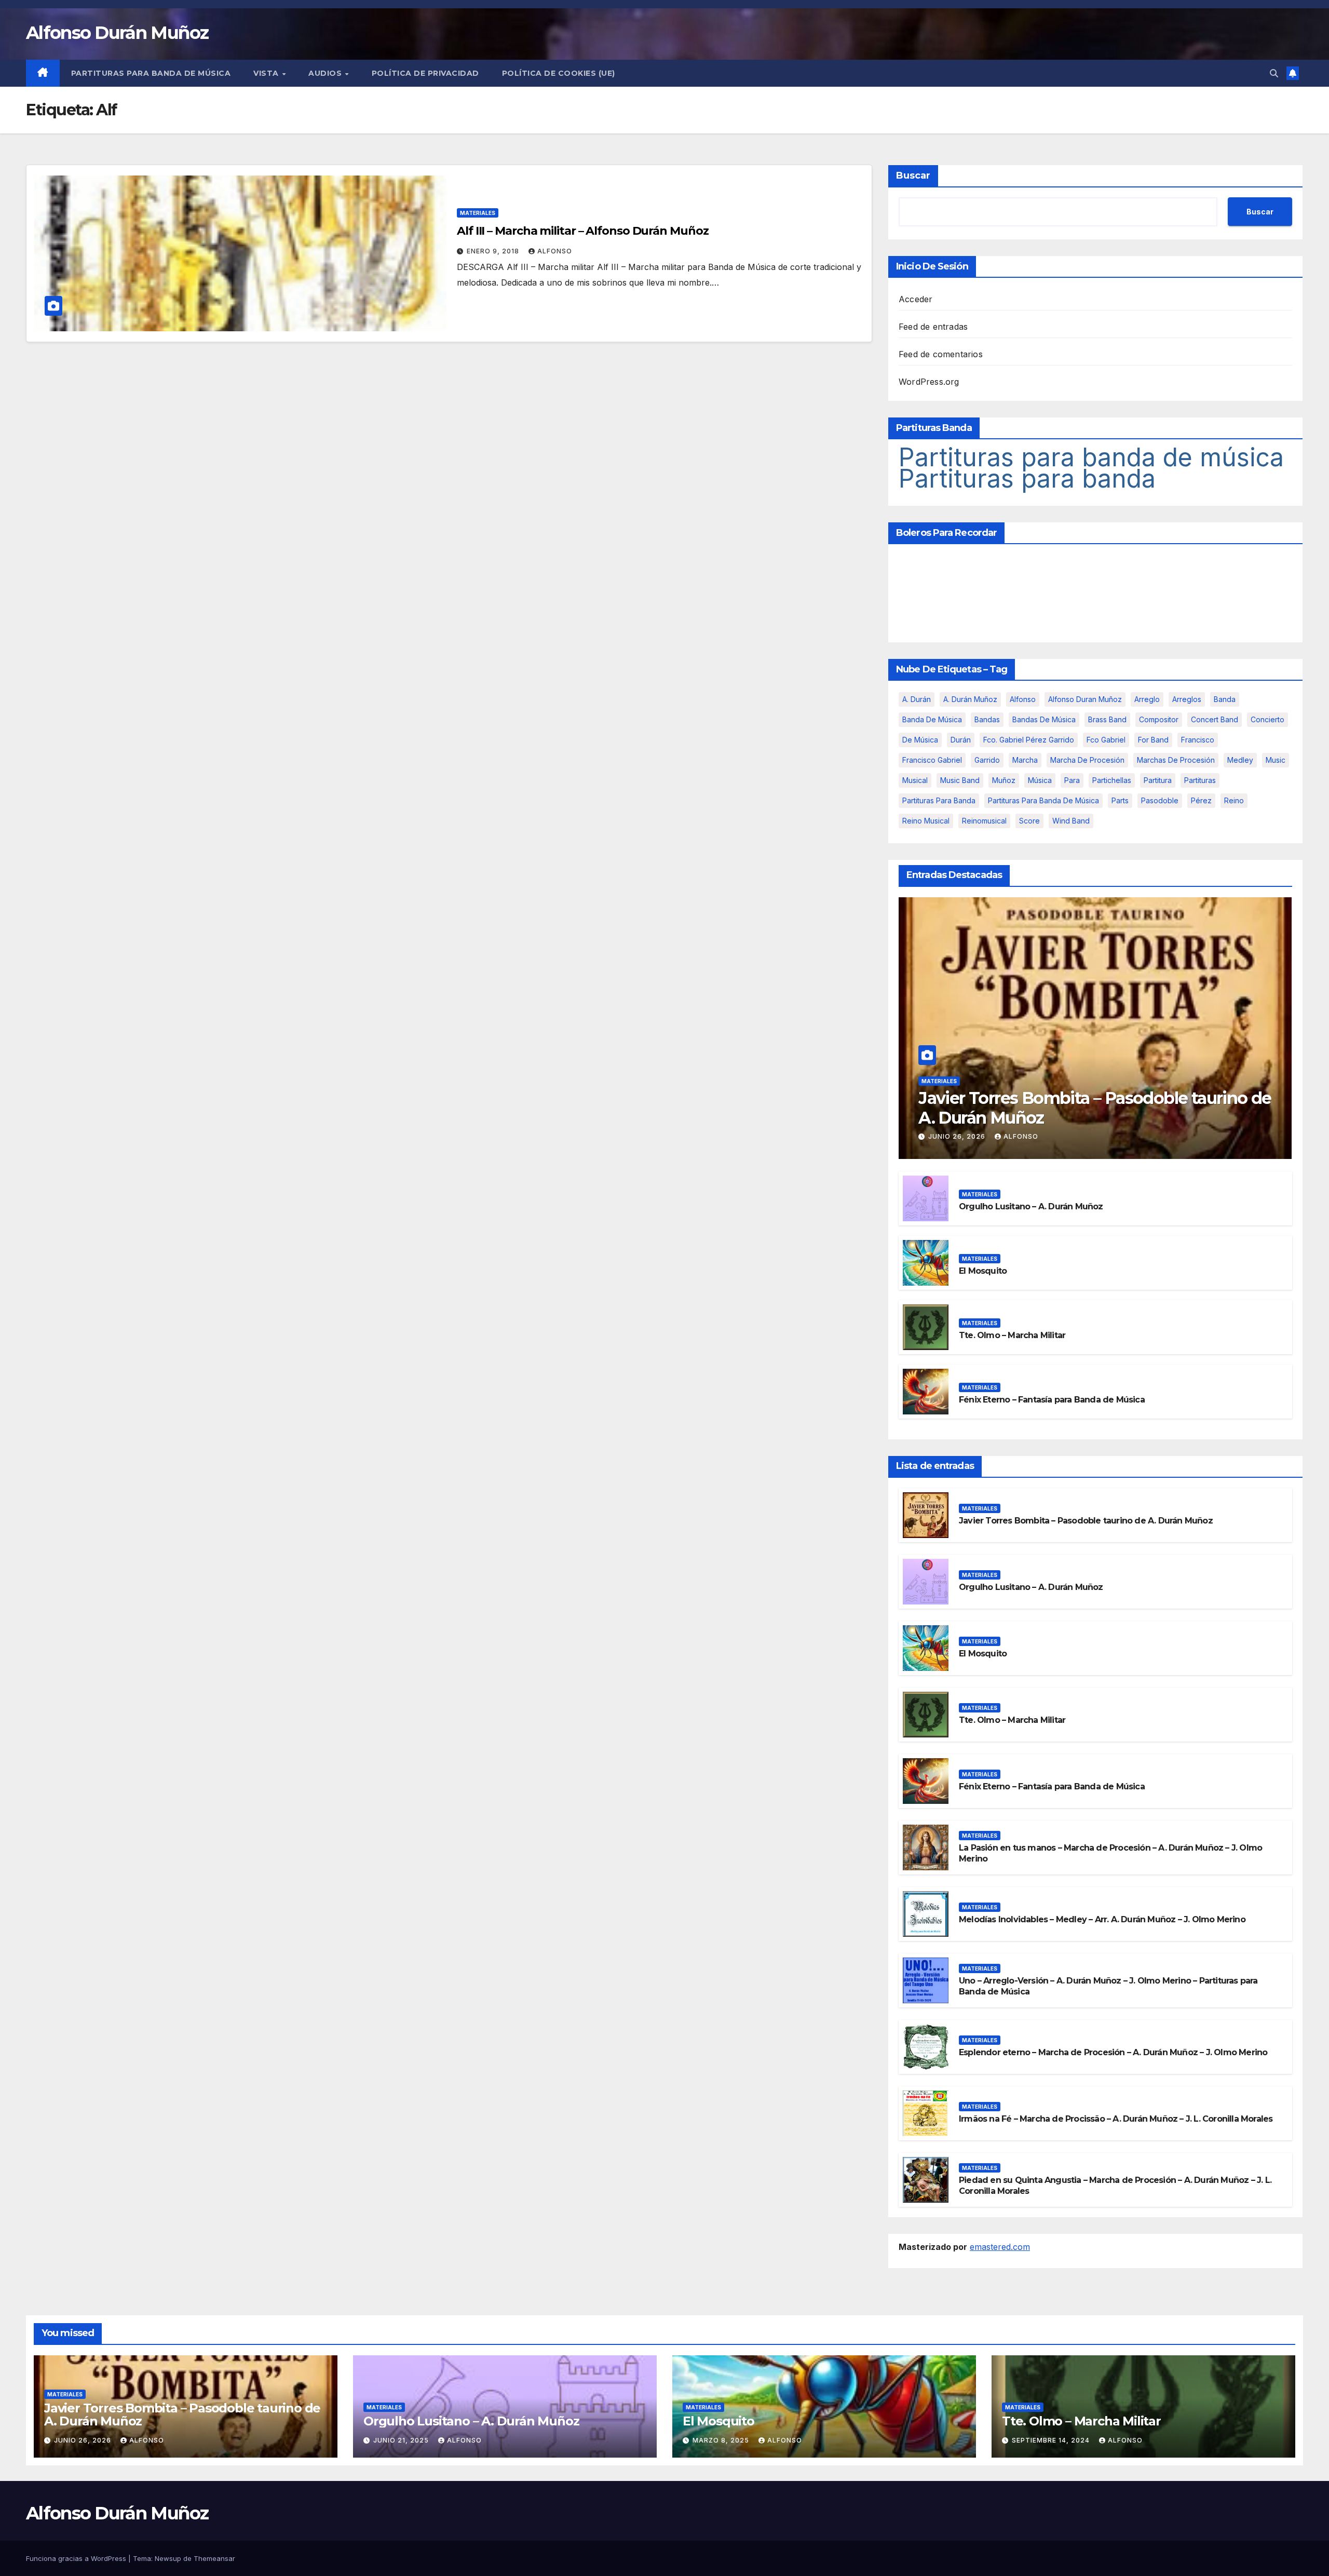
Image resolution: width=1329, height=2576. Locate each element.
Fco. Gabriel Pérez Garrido (1029, 740)
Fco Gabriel (1106, 740)
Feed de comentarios (941, 354)
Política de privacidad (425, 73)
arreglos (1187, 699)
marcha (1025, 760)
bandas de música (1044, 719)
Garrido (987, 760)
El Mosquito (983, 1271)
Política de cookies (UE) (559, 73)
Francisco (1198, 740)
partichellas (1112, 780)
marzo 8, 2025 (722, 2440)
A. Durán (917, 699)
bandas (987, 719)
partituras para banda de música (1043, 800)
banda (1225, 699)
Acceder (916, 299)
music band (960, 780)
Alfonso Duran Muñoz (1085, 699)
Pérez (1201, 800)
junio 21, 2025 (402, 2440)
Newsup (168, 2558)
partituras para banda (939, 800)
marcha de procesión (1087, 760)
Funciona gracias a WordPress (77, 2558)
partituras (1200, 780)
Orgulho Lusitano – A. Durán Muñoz (1031, 1206)
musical (915, 780)
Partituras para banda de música (151, 73)
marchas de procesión (1176, 760)
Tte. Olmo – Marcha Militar (1012, 1335)
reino (1234, 800)
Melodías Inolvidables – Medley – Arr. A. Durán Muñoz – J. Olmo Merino (1102, 1919)
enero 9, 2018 (494, 251)
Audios (326, 73)
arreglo (1147, 699)
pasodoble (1160, 800)
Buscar (913, 176)
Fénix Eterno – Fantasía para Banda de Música (1052, 1400)
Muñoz (1004, 780)
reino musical (926, 821)
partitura (1158, 780)
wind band (1071, 821)
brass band (1107, 719)
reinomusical (984, 821)
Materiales (478, 213)
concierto (1267, 719)
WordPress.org (929, 382)
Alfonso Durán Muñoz (117, 33)
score (1029, 821)
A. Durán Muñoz (970, 699)
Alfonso (555, 251)
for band (1153, 740)
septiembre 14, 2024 (1052, 2440)
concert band (1215, 719)
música (1040, 780)
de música (920, 740)
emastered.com (1000, 2247)
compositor (1159, 719)
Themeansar (214, 2558)
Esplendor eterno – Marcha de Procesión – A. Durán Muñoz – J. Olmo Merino (1113, 2052)
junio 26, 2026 (958, 1136)
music (1276, 760)
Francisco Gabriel (932, 760)
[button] (1274, 73)
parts (1120, 800)
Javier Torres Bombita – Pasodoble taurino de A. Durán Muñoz (1095, 1108)
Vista (267, 73)
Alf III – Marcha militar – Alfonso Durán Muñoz (582, 231)
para (1072, 780)
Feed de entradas (933, 327)
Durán (961, 740)
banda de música (932, 719)
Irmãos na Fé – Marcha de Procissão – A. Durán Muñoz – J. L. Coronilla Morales (1116, 2119)
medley (1240, 760)
